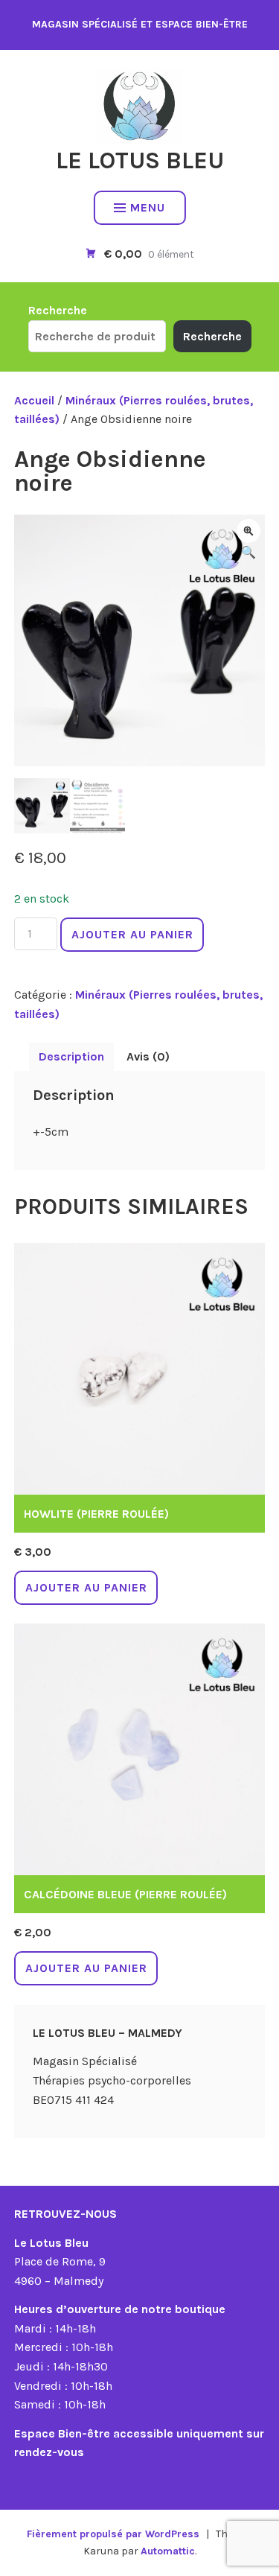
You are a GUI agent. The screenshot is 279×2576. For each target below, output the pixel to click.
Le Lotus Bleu (140, 160)
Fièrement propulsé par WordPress (113, 2534)
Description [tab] (71, 1056)
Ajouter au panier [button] (86, 1587)
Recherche (58, 310)
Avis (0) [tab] (148, 1056)
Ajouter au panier (132, 934)
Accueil (34, 400)
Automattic (168, 2551)
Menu (148, 207)
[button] (248, 531)
